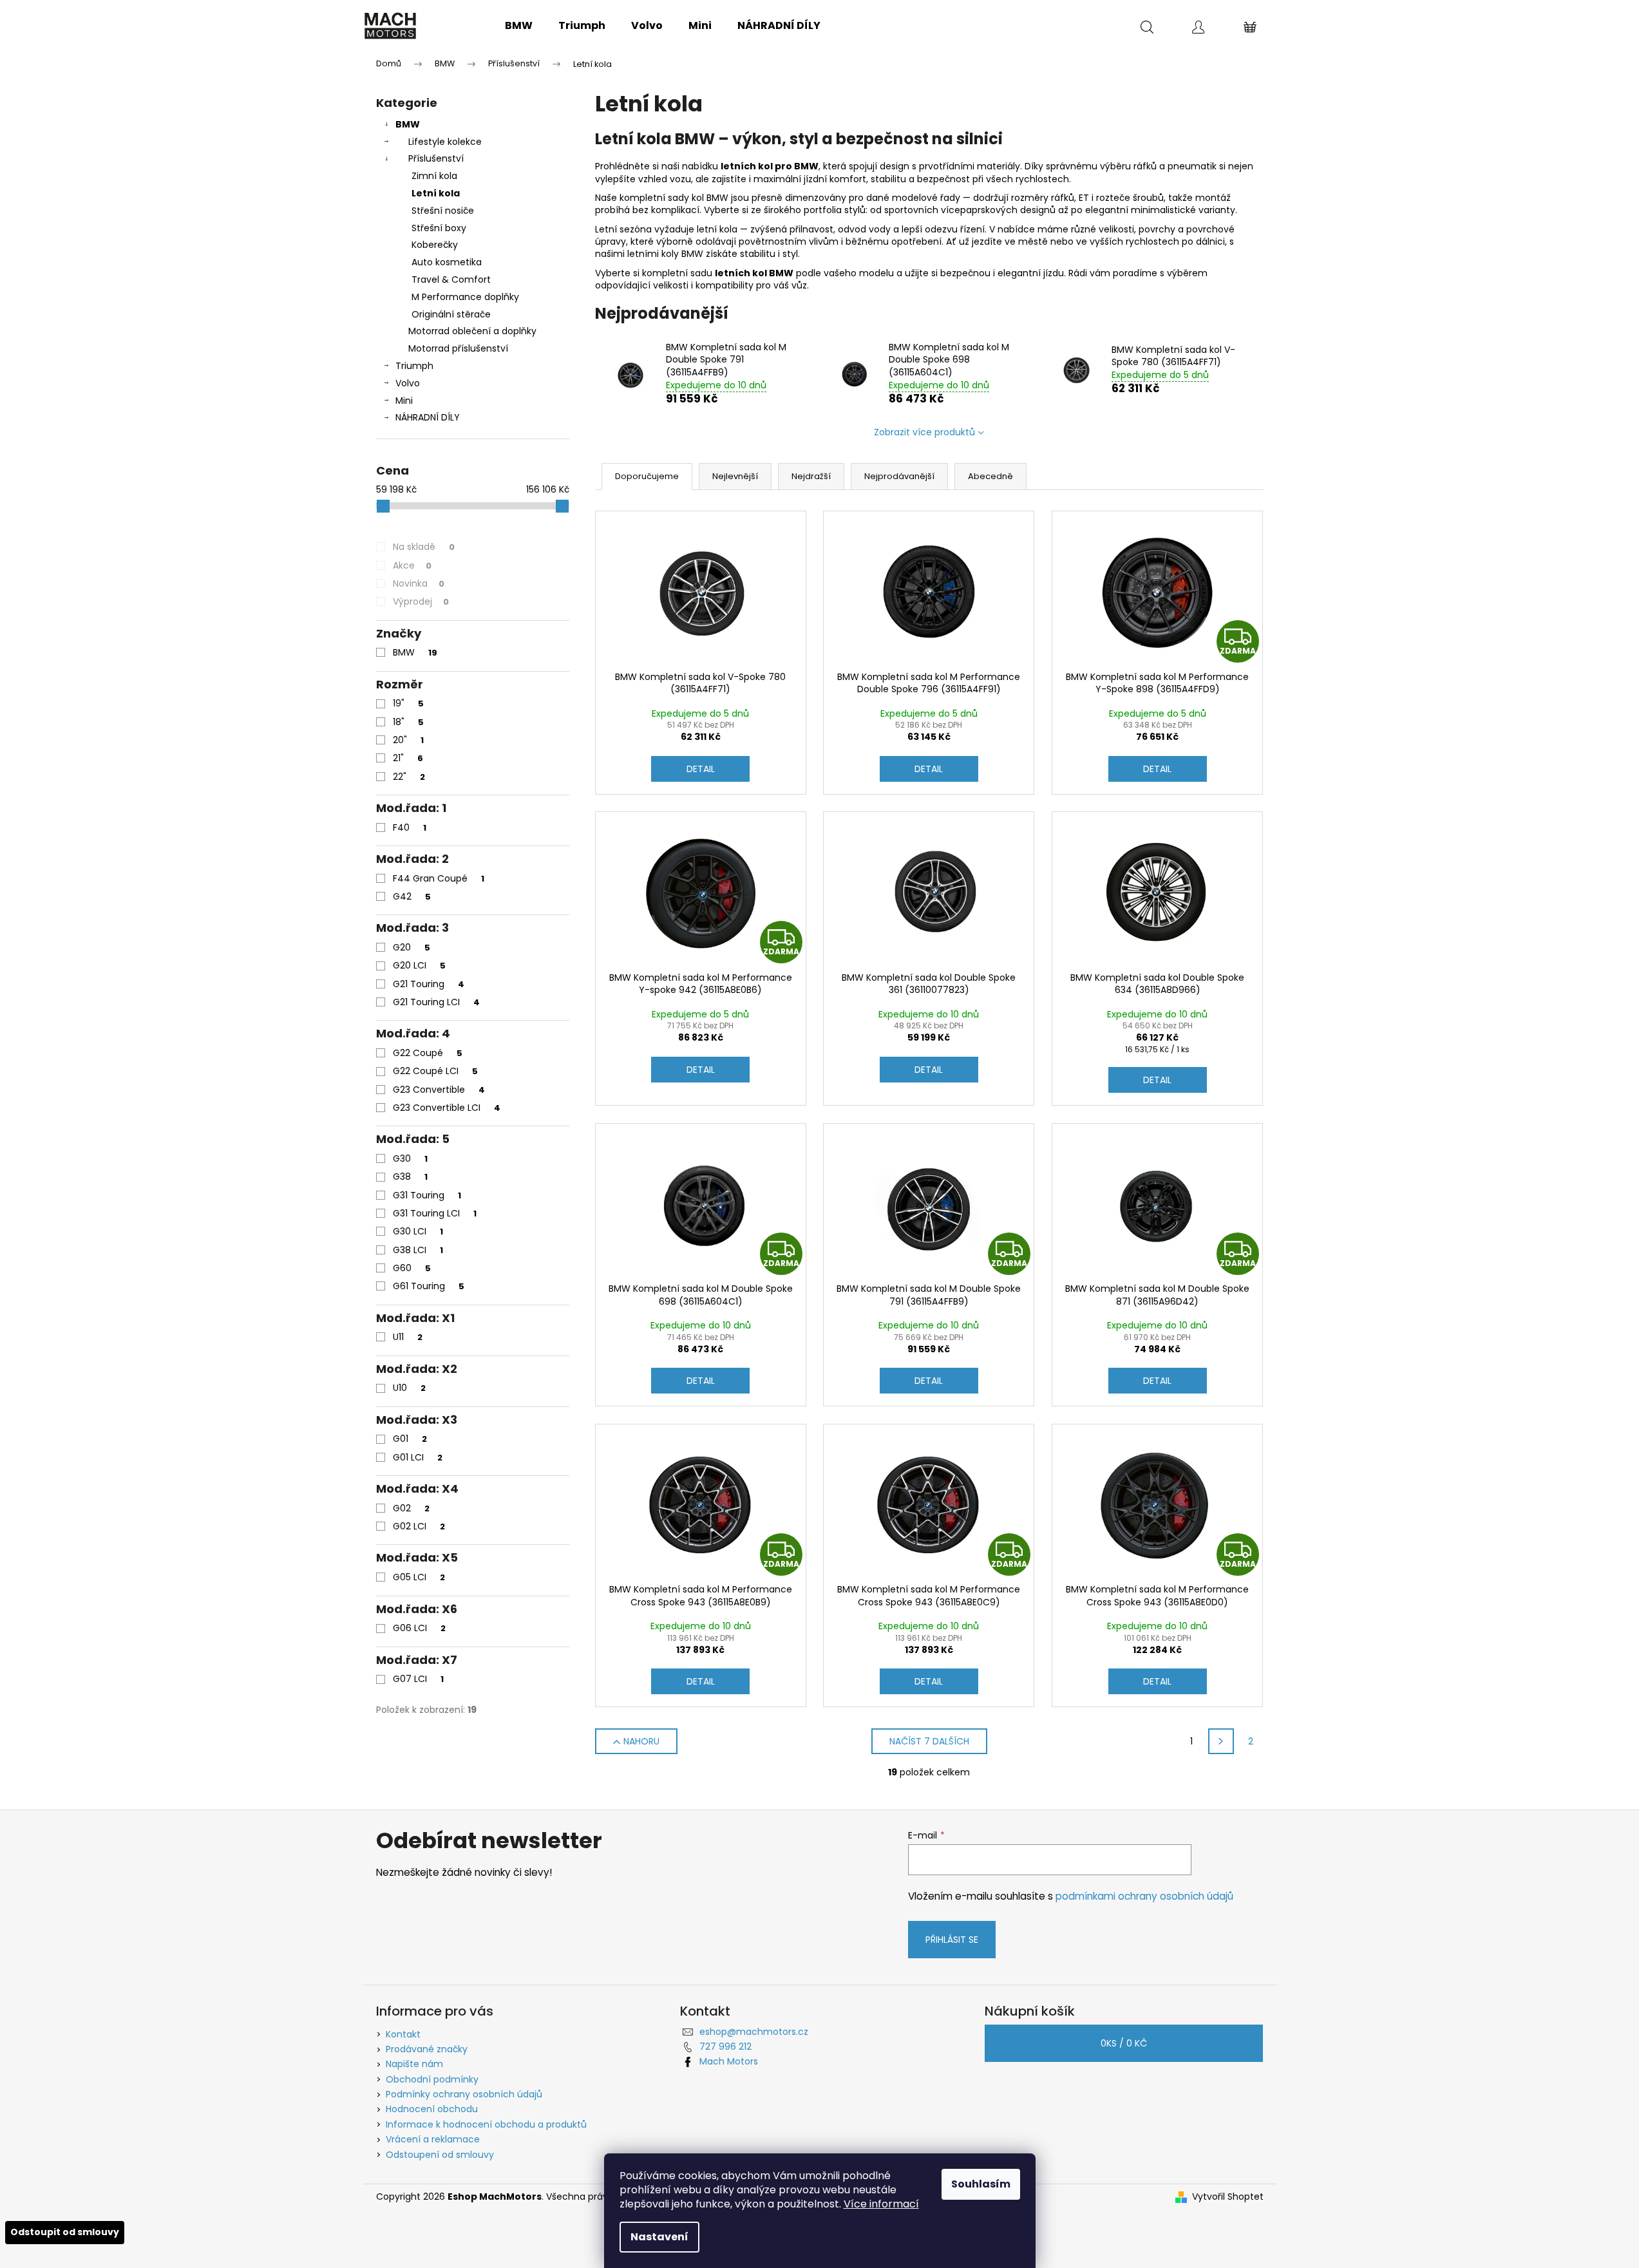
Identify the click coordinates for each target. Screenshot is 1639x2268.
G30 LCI (418, 1231)
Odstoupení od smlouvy (440, 2155)
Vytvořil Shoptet (1228, 2197)
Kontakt (403, 2034)
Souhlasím (981, 2184)
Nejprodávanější (899, 476)
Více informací (881, 2204)
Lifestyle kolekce (445, 142)
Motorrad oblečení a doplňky (472, 331)
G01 (410, 1439)
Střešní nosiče (443, 211)
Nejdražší (811, 476)
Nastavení (659, 2237)
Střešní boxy (439, 228)
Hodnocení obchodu (432, 2109)
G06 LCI (419, 1628)
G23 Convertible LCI (447, 1108)
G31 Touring (427, 1195)
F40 (410, 827)
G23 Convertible (439, 1090)
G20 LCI (419, 965)
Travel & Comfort (451, 279)
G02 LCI (419, 1526)
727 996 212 (725, 2046)
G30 (410, 1158)
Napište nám (414, 2064)
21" (408, 758)
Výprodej (421, 601)
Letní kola (436, 193)
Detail (701, 769)
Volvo (408, 383)
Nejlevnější (735, 476)
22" (409, 777)
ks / (1124, 2043)
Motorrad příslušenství (458, 348)
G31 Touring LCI (435, 1213)
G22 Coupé (428, 1053)
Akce (412, 565)
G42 (412, 896)
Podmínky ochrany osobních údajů (464, 2094)
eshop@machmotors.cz (754, 2032)
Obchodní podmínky (432, 2079)
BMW (408, 124)
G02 (411, 1508)
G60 (412, 1268)
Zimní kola (434, 176)
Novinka (419, 583)
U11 (408, 1337)
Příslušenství (436, 158)
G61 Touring (429, 1286)
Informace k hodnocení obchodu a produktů (486, 2124)
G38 (410, 1177)
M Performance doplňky (465, 297)
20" (408, 740)
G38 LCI (418, 1250)
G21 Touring (429, 984)
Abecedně (990, 476)
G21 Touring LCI (436, 1002)
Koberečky (435, 245)
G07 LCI (418, 1679)
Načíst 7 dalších (929, 1741)
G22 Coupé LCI (435, 1071)
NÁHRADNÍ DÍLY (428, 417)
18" (408, 722)
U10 (409, 1388)
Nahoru (641, 1741)
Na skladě (424, 547)
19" (408, 703)
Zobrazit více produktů (924, 432)
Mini (404, 401)
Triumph (414, 366)
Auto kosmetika (447, 262)
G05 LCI (419, 1577)
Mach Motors (729, 2061)
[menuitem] (519, 26)
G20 (412, 947)
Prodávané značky (427, 2049)
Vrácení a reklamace (433, 2139)
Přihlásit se (952, 1940)
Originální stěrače (451, 314)
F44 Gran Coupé (439, 878)
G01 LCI (418, 1457)
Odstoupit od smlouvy (65, 2232)
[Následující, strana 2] (1221, 1741)
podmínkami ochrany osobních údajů (1144, 1896)
